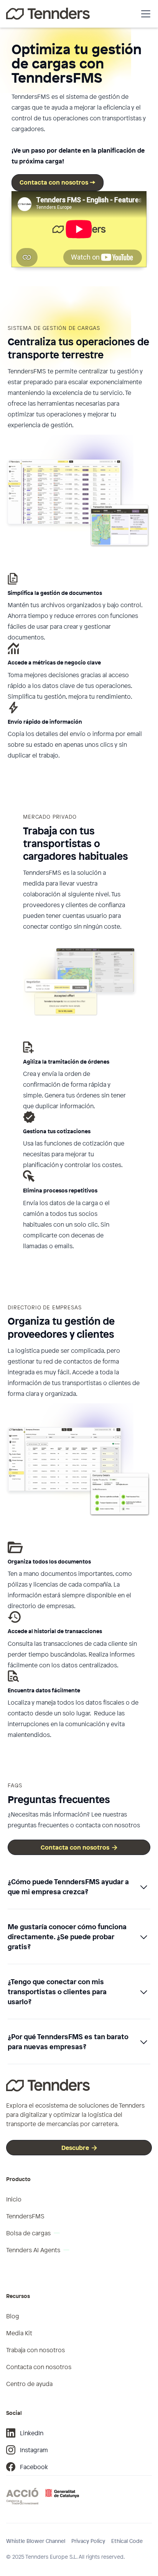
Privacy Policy (88, 2541)
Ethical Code (127, 2541)
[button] (144, 14)
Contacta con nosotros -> (58, 182)
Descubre (79, 2148)
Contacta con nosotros (79, 1847)
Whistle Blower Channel (36, 2541)
